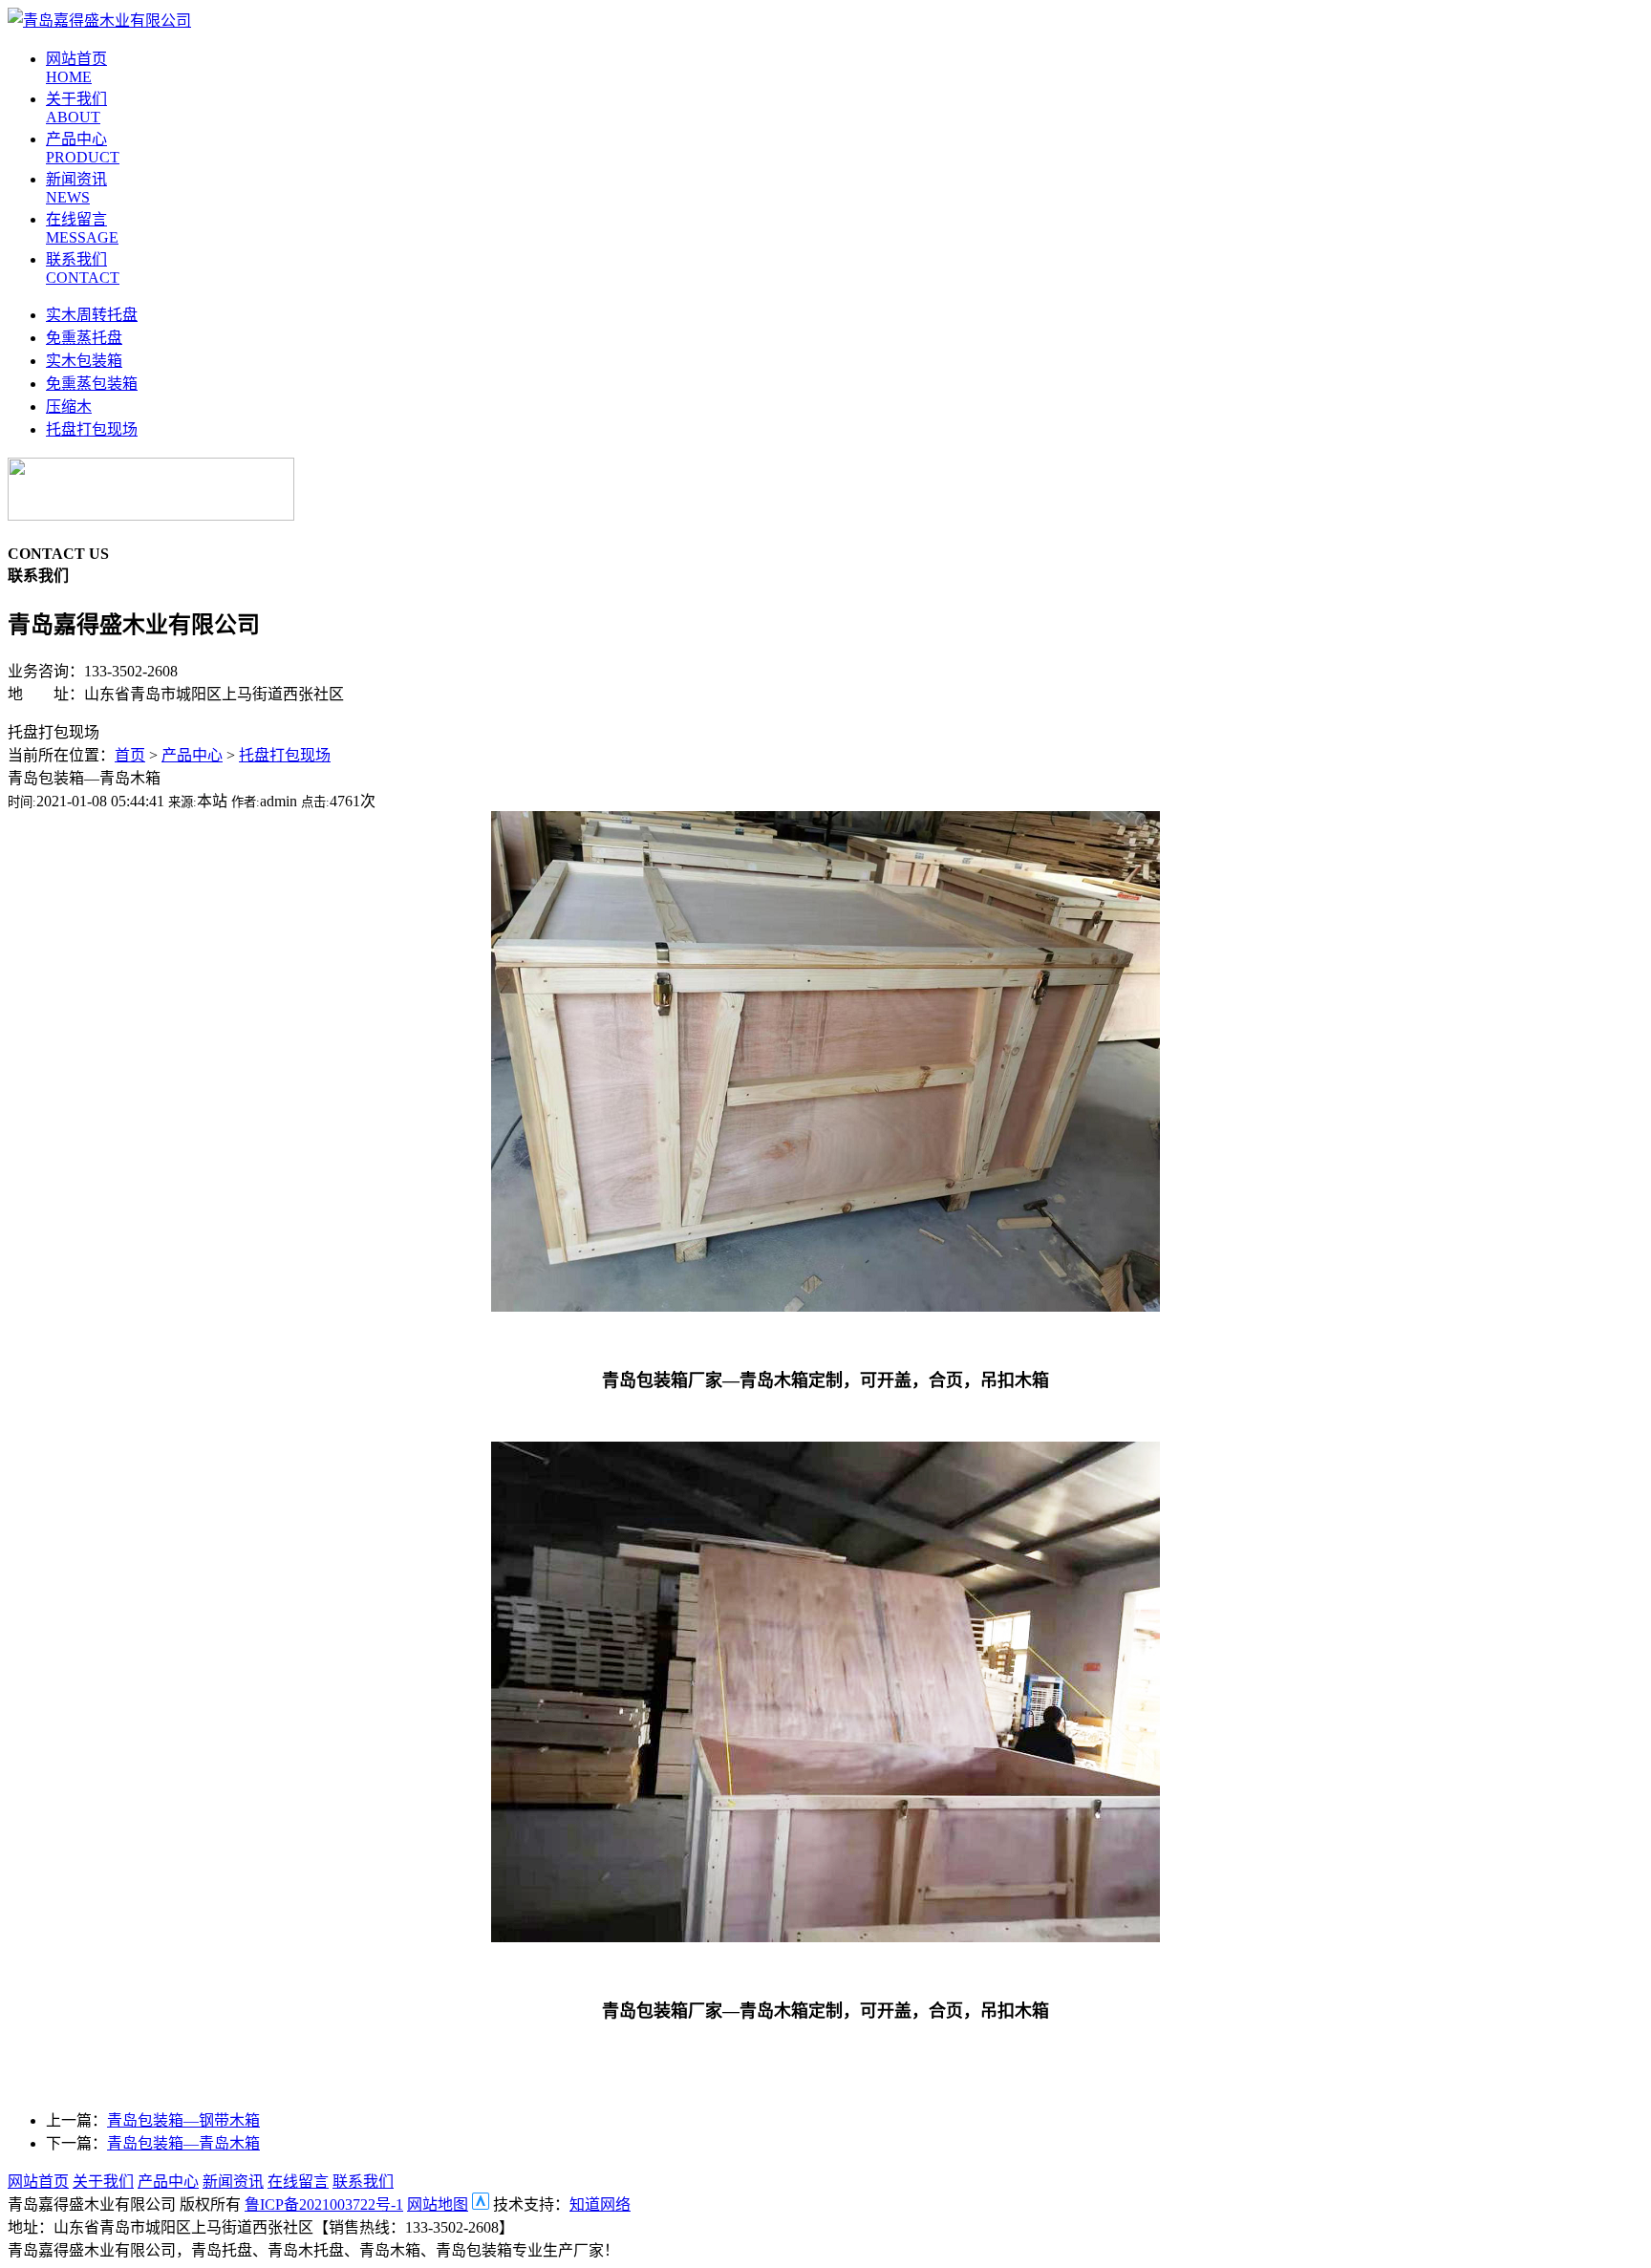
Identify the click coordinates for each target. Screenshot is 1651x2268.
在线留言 (298, 2182)
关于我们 (103, 2182)
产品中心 (192, 755)
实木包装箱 (84, 361)
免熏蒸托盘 (84, 338)
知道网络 (600, 2204)
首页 (130, 755)
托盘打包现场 (92, 429)
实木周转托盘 (92, 315)
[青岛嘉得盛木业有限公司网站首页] (99, 21)
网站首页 (38, 2182)
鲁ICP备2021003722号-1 (324, 2204)
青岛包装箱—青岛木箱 (183, 2143)
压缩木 (69, 407)
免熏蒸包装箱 (92, 384)
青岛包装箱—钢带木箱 (183, 2120)
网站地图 (438, 2204)
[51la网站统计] (481, 2204)
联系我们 (363, 2182)
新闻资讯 (233, 2182)
